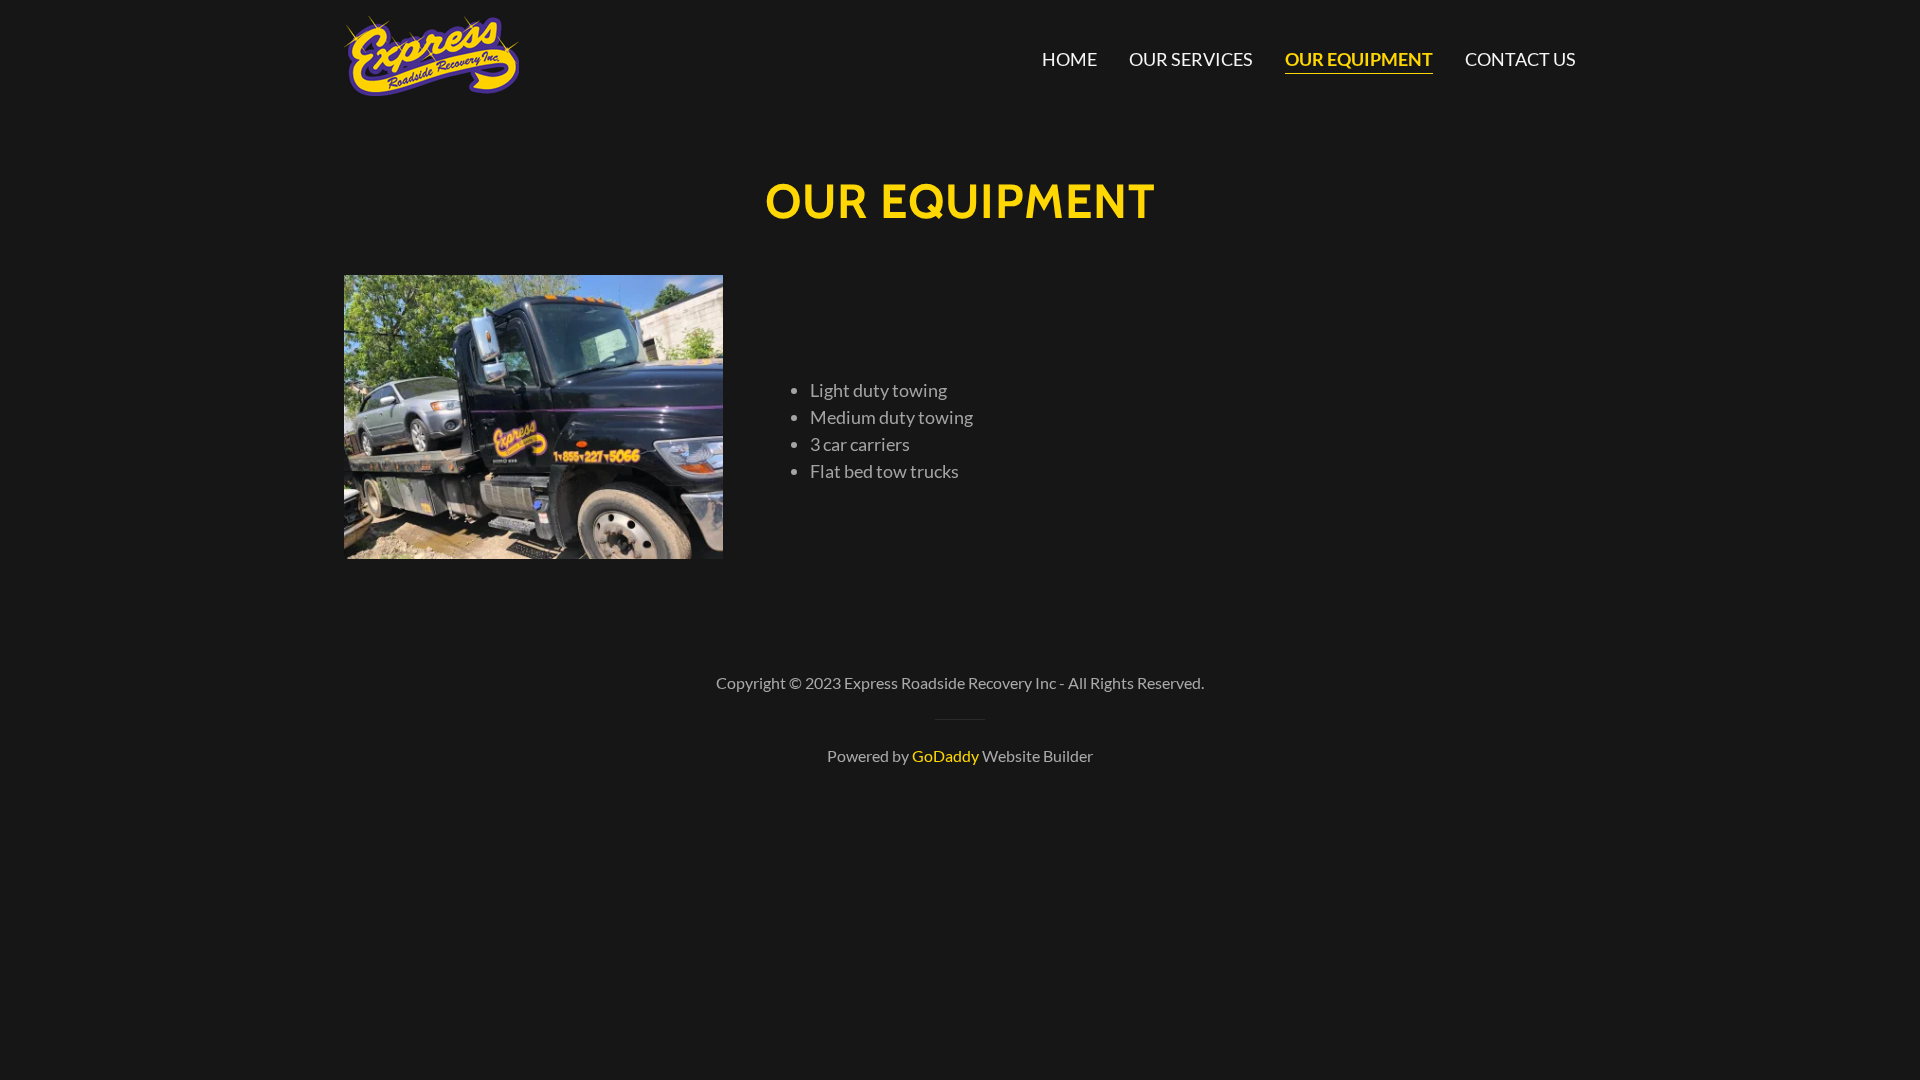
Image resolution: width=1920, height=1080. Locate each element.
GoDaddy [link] (945, 755)
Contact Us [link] (1520, 59)
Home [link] (1069, 59)
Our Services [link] (1191, 59)
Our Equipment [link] (1359, 59)
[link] (431, 54)
